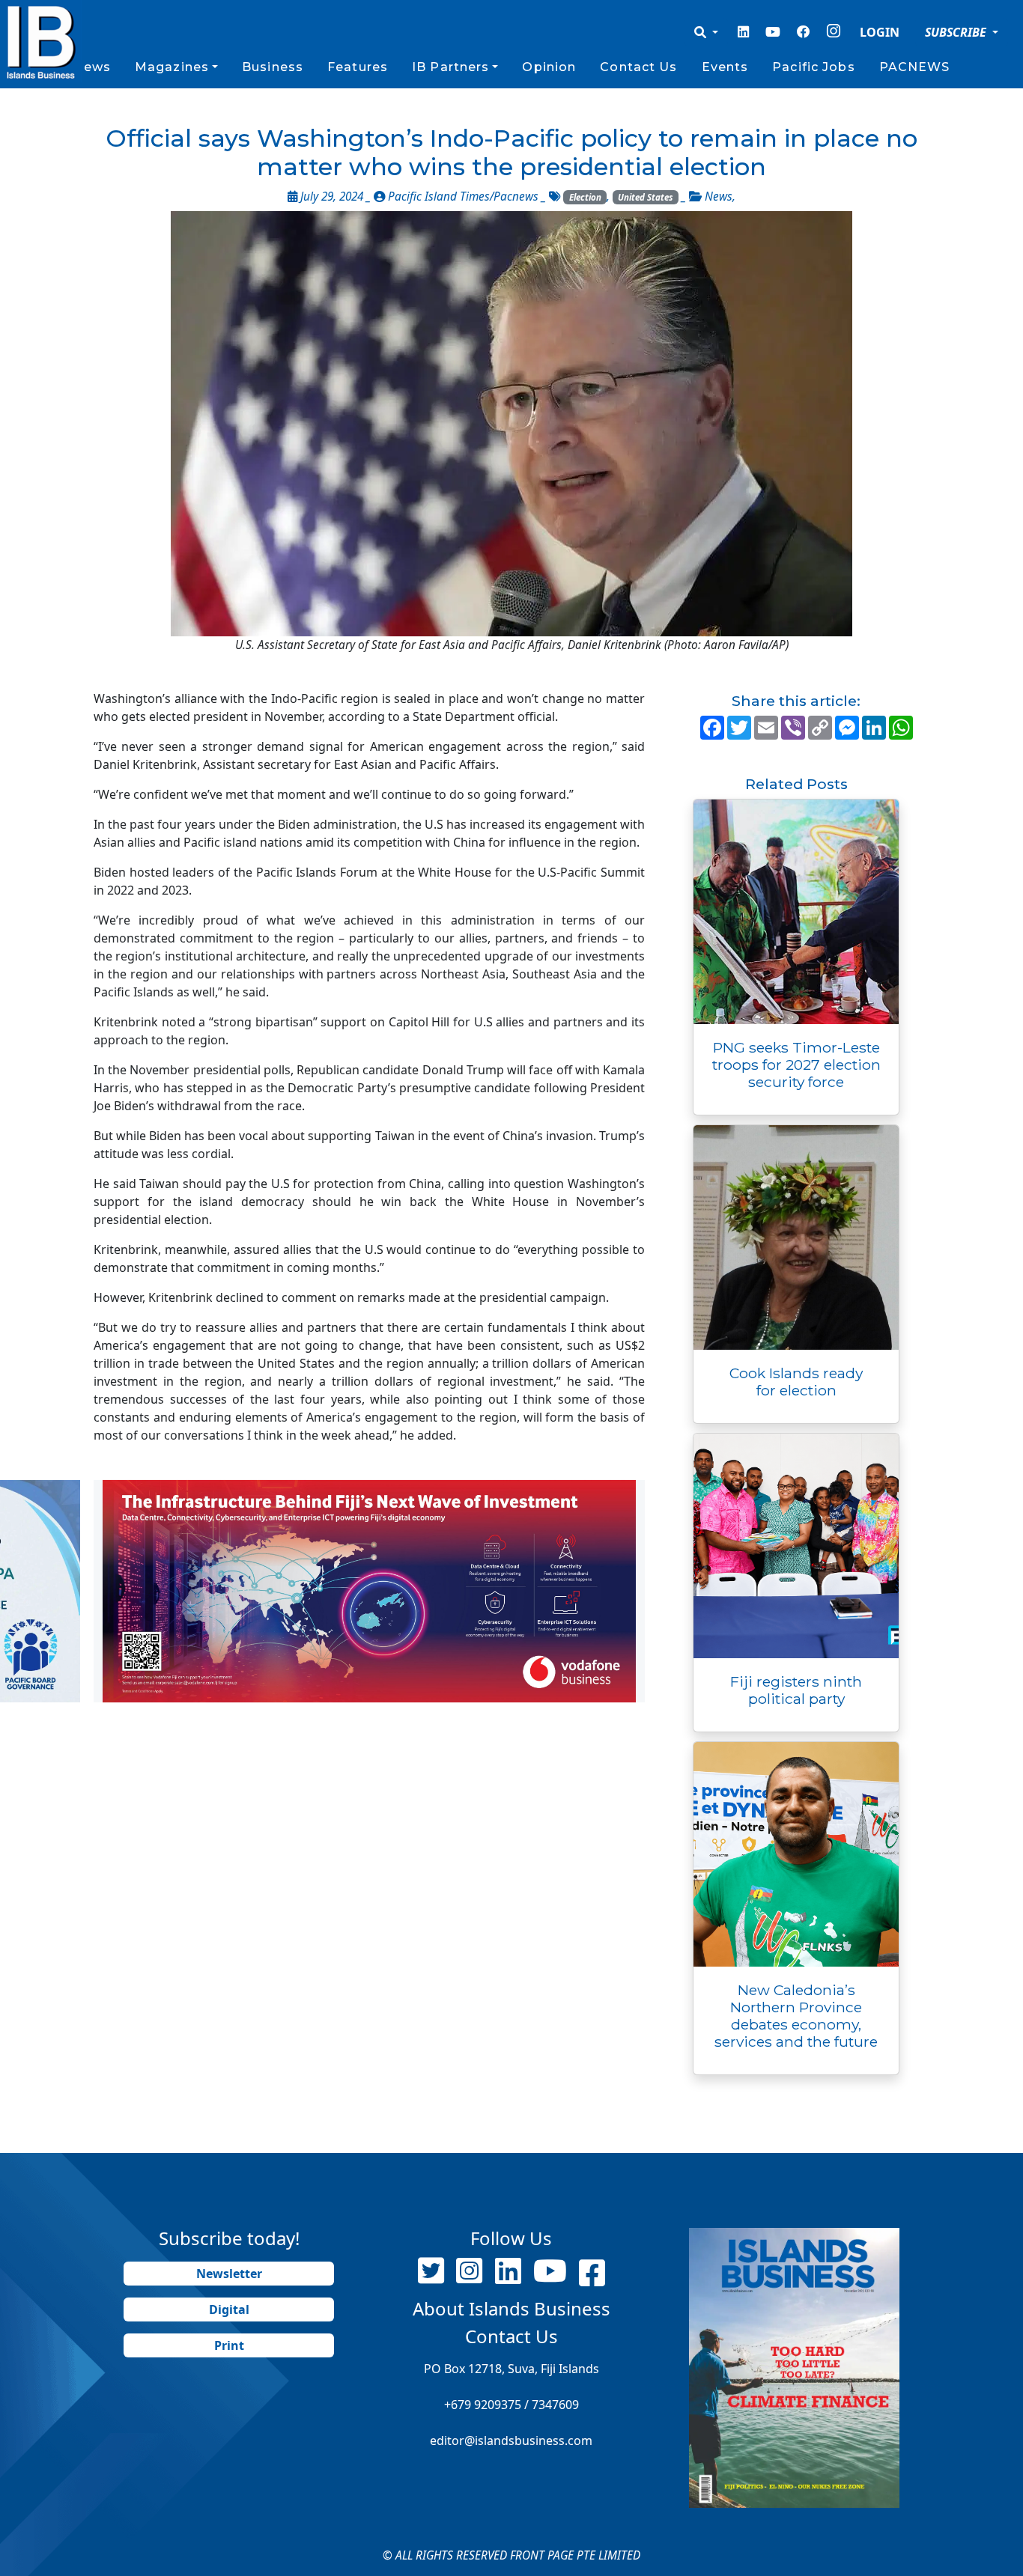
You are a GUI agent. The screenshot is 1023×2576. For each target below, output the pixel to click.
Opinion (549, 67)
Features (358, 67)
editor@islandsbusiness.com (511, 2440)
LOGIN (880, 32)
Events (725, 67)
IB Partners (450, 67)
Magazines (172, 67)
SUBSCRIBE (957, 32)
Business (273, 67)
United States (645, 197)
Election (585, 197)
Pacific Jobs (813, 67)
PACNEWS (915, 67)
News (91, 67)
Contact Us (638, 67)
